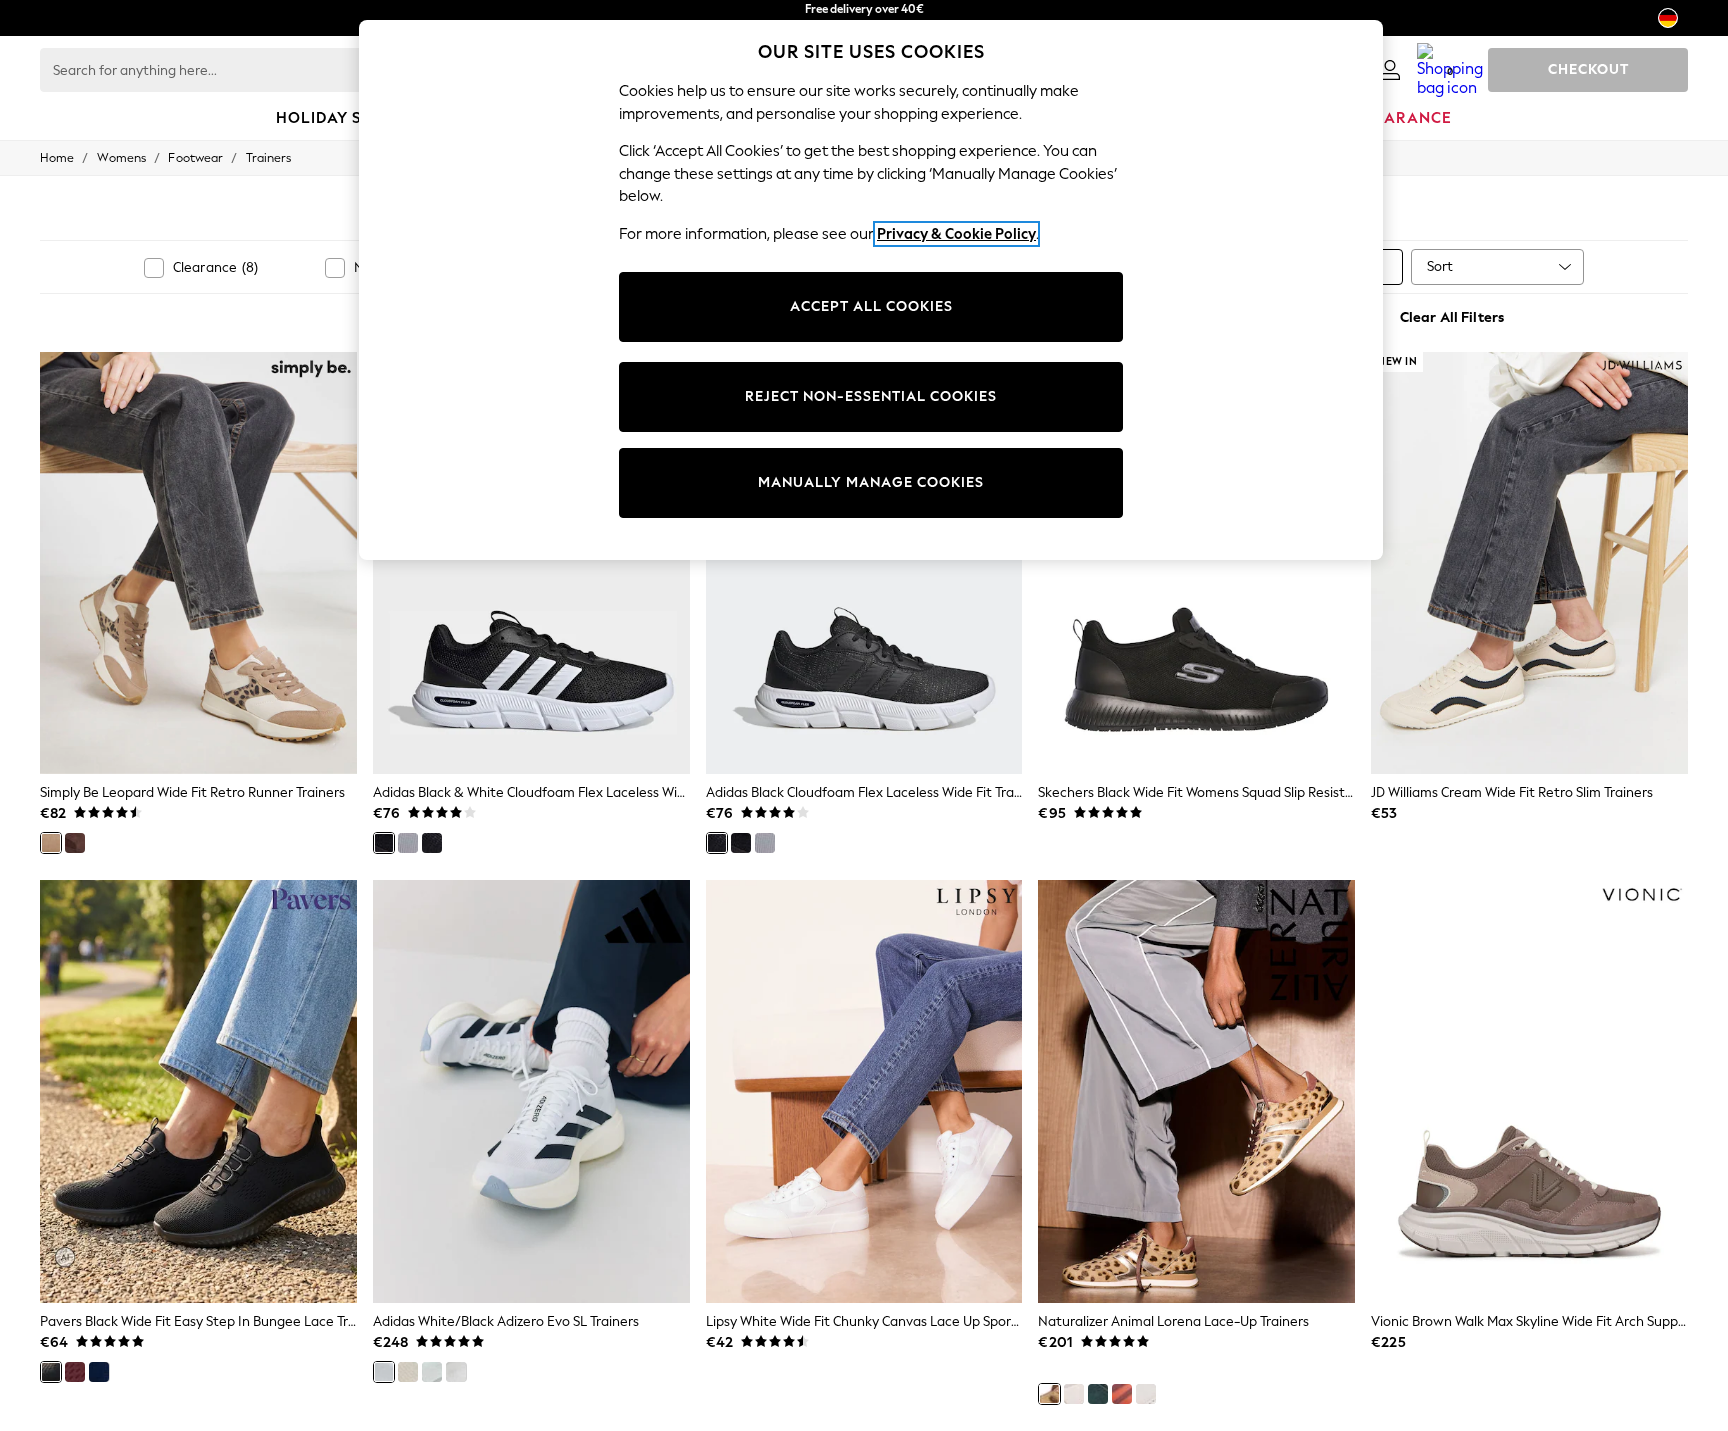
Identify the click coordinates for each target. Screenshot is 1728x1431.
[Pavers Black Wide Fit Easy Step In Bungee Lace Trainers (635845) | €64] (198, 1091)
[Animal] (1049, 1394)
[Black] (432, 843)
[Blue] (99, 1372)
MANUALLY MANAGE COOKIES (871, 482)
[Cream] (432, 1372)
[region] (871, 290)
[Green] (1098, 1394)
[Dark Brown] (75, 843)
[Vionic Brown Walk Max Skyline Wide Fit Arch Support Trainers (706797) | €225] (1529, 1091)
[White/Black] (384, 1372)
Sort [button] (1440, 266)
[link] (1390, 70)
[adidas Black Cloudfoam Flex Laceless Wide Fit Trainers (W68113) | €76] (864, 563)
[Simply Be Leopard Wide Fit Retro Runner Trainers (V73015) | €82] (198, 563)
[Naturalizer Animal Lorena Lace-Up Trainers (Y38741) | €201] (1196, 1091)
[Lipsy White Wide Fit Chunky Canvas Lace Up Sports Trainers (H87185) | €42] (864, 1091)
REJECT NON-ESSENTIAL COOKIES (871, 396)
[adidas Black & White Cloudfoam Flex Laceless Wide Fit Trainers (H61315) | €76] (531, 563)
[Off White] (456, 1372)
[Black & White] (384, 843)
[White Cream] (1074, 1394)
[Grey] (408, 843)
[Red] (75, 1372)
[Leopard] (51, 843)
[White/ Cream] (408, 1372)
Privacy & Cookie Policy (956, 234)
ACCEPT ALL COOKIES (871, 306)
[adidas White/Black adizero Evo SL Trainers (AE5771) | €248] (531, 1091)
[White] (1146, 1394)
